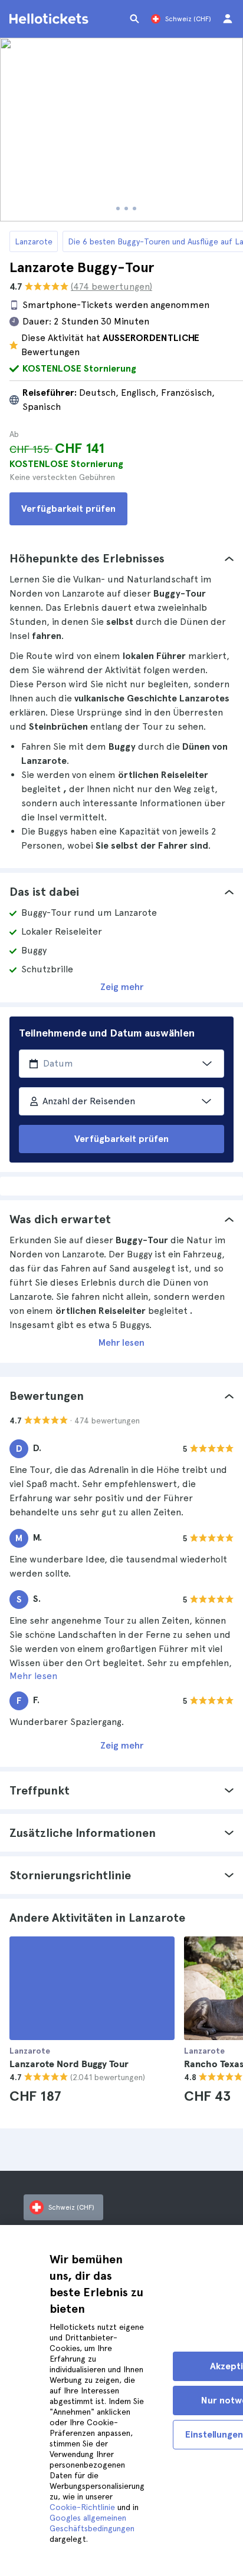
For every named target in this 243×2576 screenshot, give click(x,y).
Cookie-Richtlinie (82, 2507)
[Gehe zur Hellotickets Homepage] (51, 19)
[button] (121, 558)
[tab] (121, 558)
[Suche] (134, 19)
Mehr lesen (121, 1342)
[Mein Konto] (228, 19)
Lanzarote (34, 241)
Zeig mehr (122, 987)
